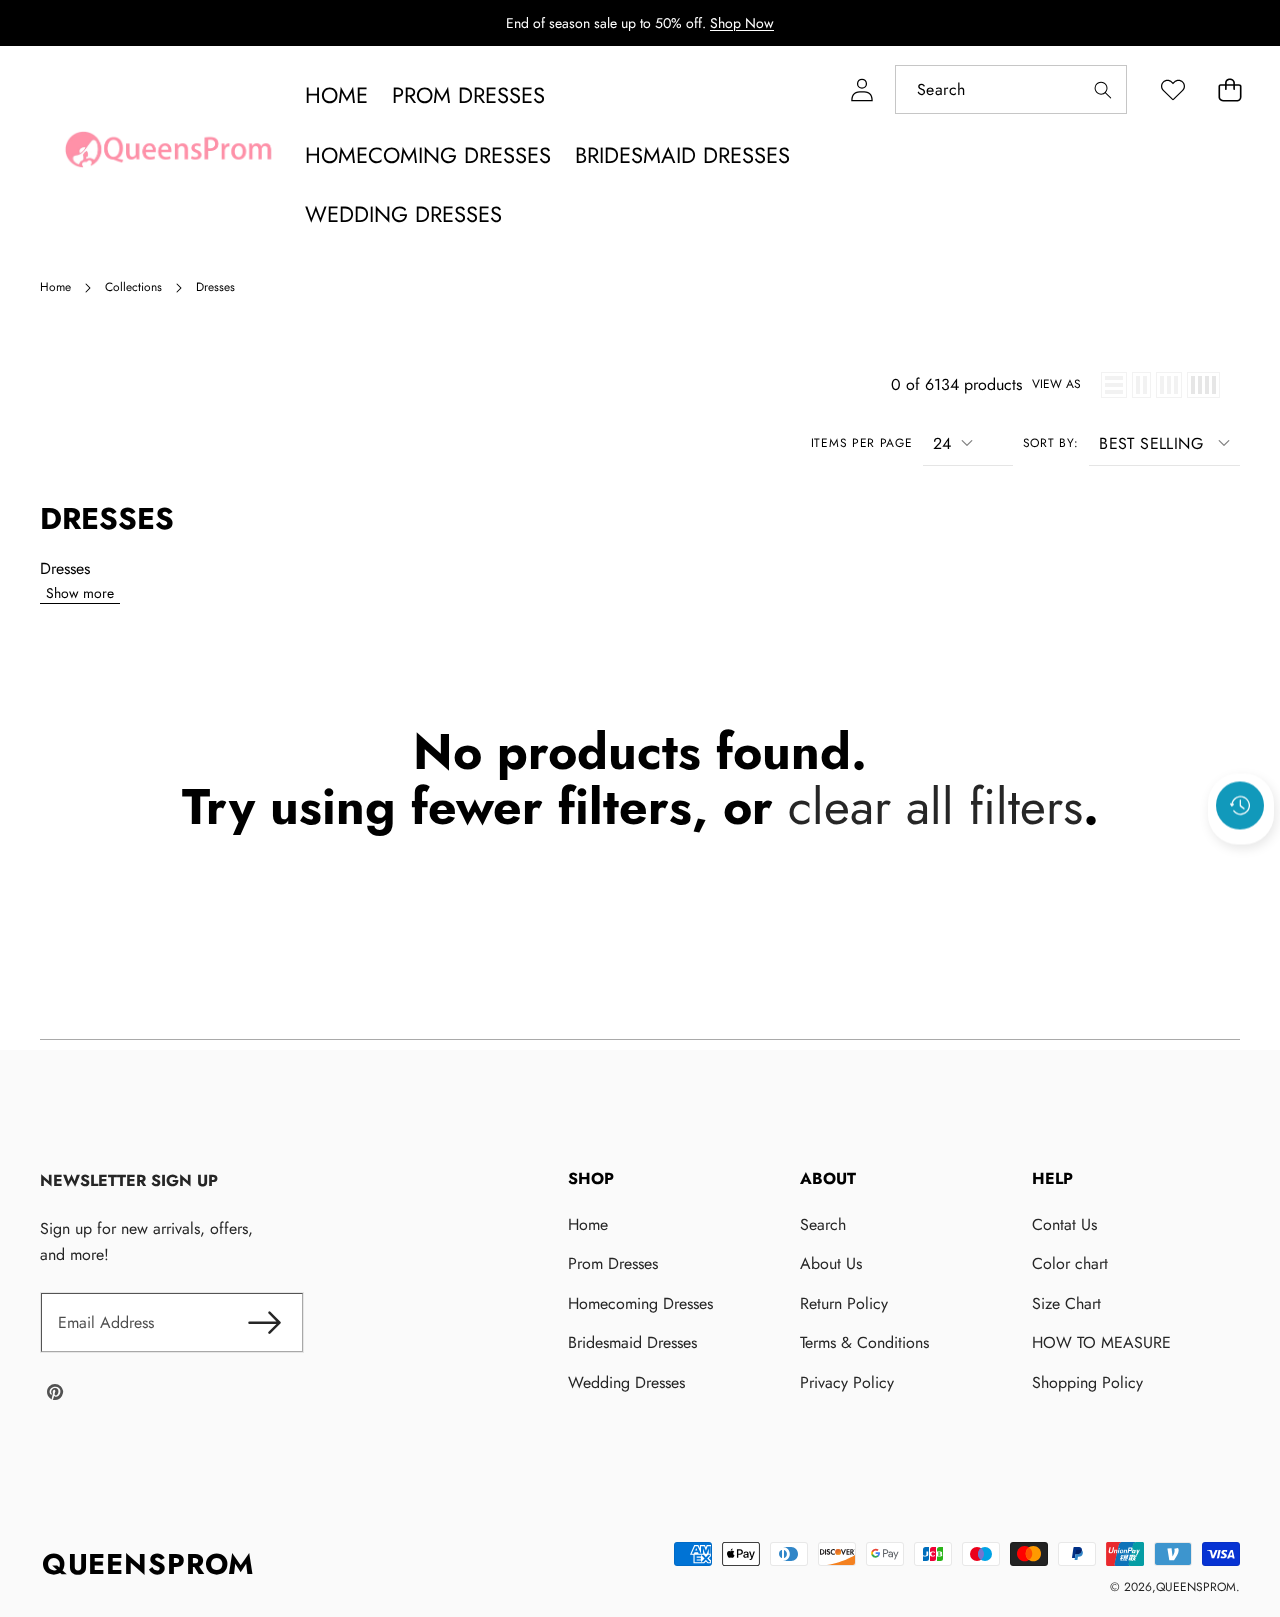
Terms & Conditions (864, 1342)
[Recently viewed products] (1240, 805)
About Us (831, 1263)
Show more (80, 593)
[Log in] (861, 89)
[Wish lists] (1172, 89)
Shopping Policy (1087, 1382)
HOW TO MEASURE (1101, 1342)
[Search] (1102, 89)
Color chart (1070, 1263)
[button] (1229, 89)
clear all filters (935, 806)
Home (588, 1224)
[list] (1114, 385)
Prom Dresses (613, 1263)
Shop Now (742, 23)
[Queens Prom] (168, 155)
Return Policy (844, 1303)
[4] (1203, 385)
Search (823, 1224)
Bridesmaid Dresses (632, 1342)
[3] (1169, 385)
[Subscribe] (264, 1323)
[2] (1141, 385)
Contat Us (1064, 1224)
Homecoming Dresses (640, 1303)
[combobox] (1011, 89)
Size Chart (1066, 1303)
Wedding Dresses (626, 1382)
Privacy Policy (847, 1382)
